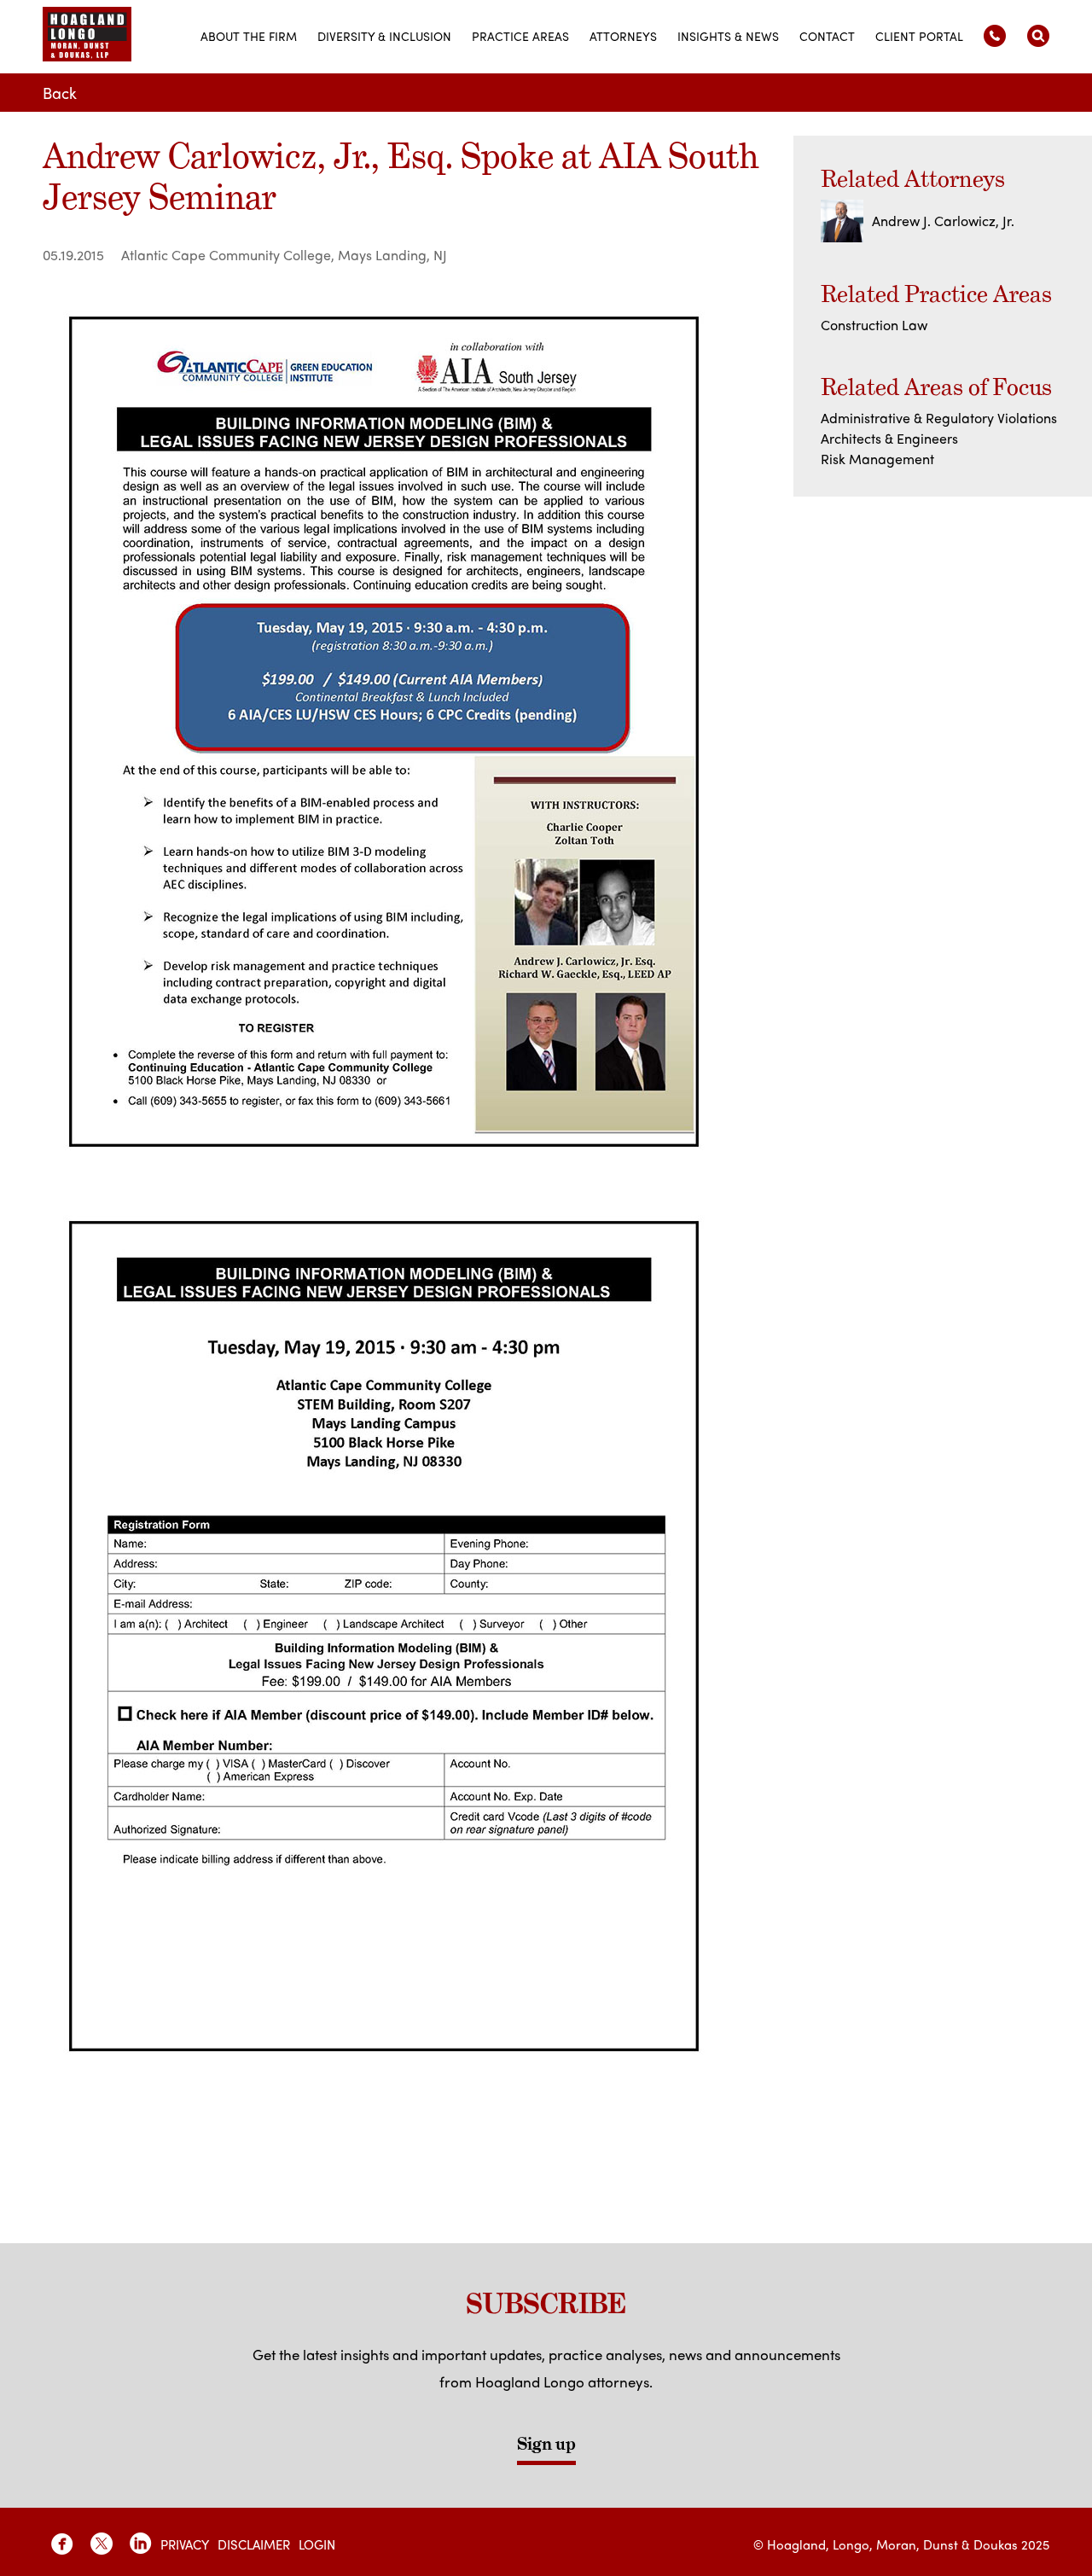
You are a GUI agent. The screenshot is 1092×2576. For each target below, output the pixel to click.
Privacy (185, 2544)
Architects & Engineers (889, 438)
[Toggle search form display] (1038, 36)
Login (317, 2544)
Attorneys (623, 36)
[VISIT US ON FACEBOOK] (62, 2544)
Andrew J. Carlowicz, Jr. (943, 221)
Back (60, 93)
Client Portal (919, 36)
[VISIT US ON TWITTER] (102, 2544)
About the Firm (249, 36)
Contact (827, 36)
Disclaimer (254, 2544)
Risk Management (877, 459)
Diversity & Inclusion (384, 36)
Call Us (995, 36)
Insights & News (728, 36)
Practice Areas (520, 36)
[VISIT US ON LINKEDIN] (141, 2544)
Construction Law (874, 325)
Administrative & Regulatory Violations (939, 418)
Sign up (546, 2444)
